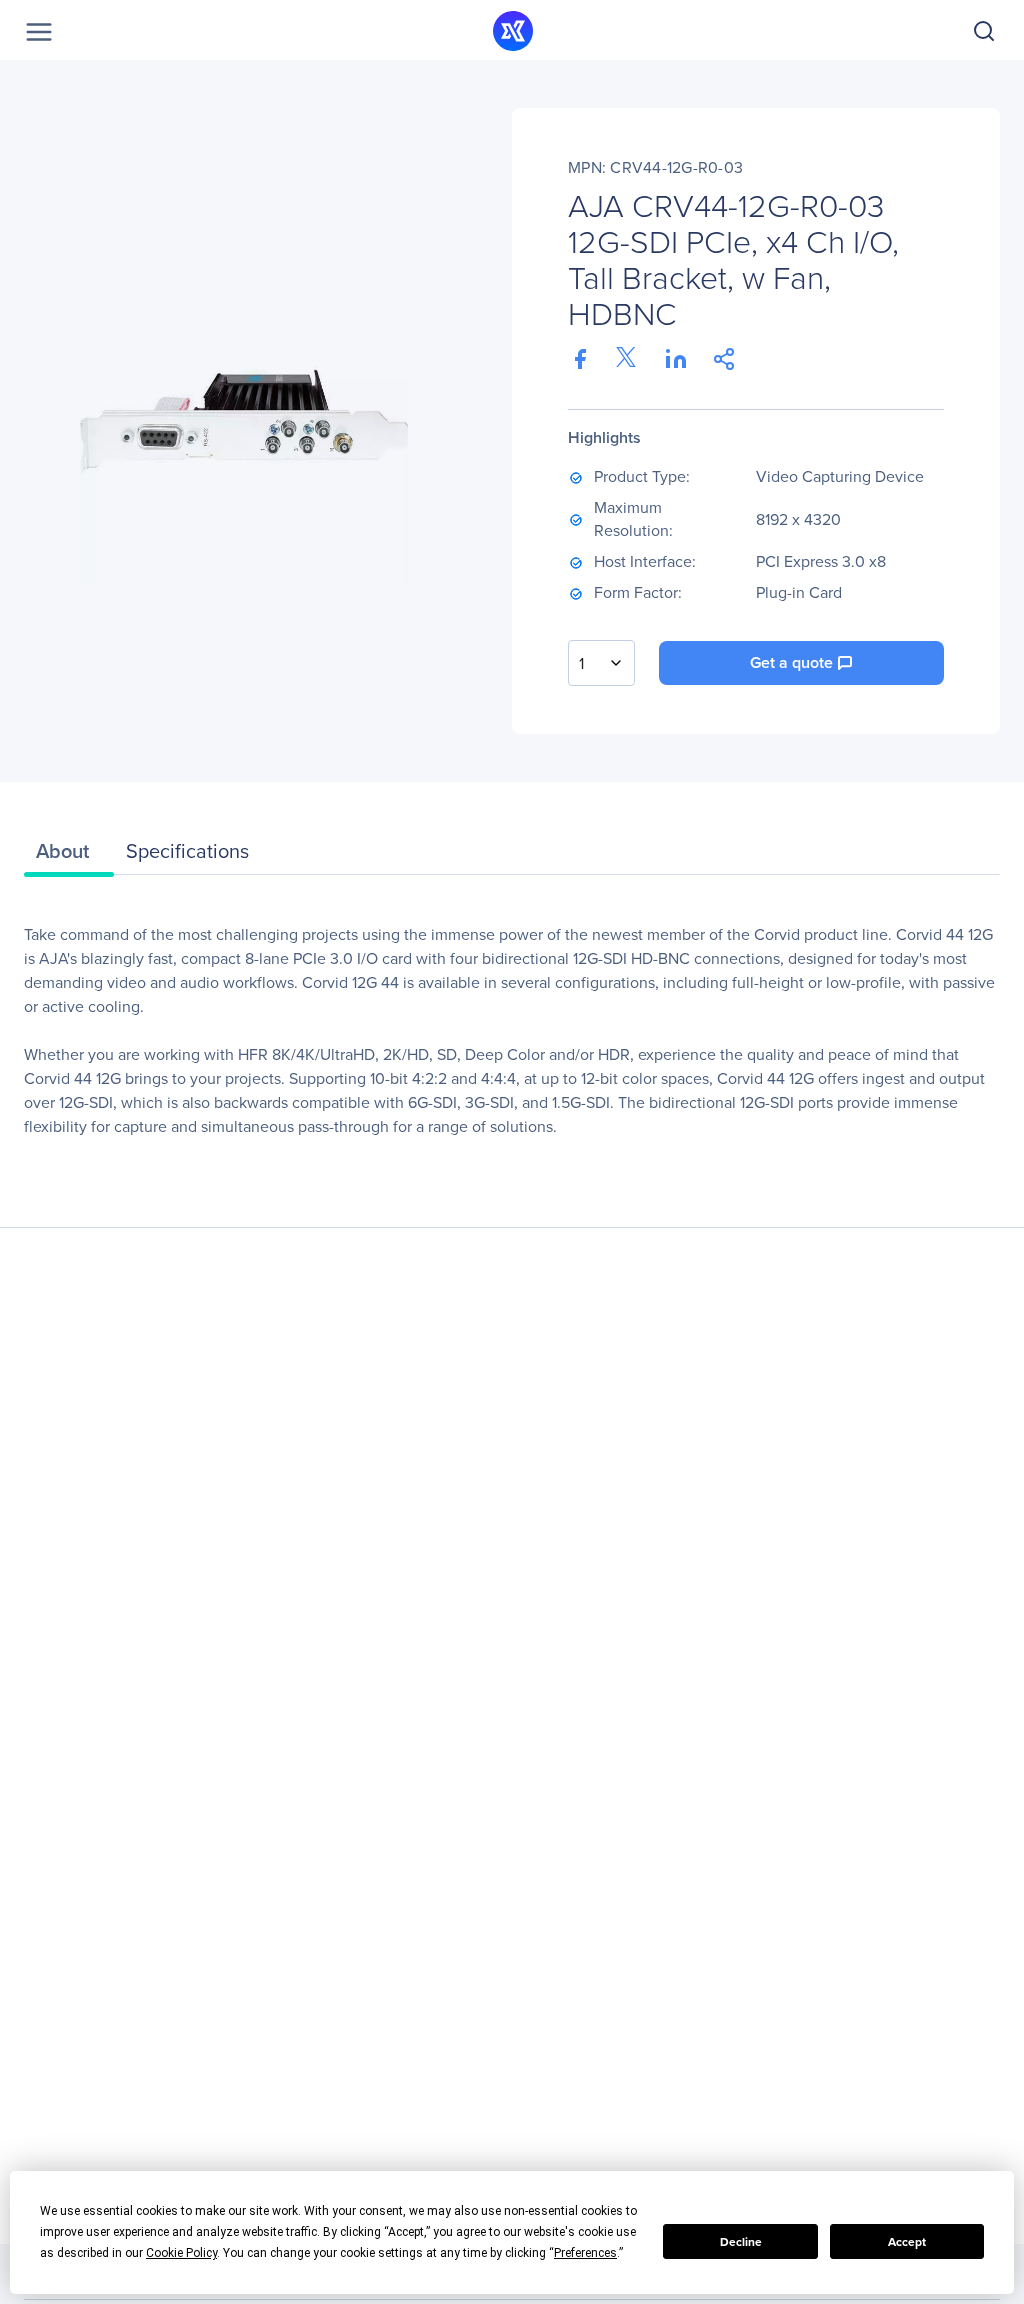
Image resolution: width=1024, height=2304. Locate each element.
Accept (907, 2242)
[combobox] (601, 663)
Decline (741, 2242)
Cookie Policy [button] (181, 2253)
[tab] (69, 856)
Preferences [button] (585, 2253)
